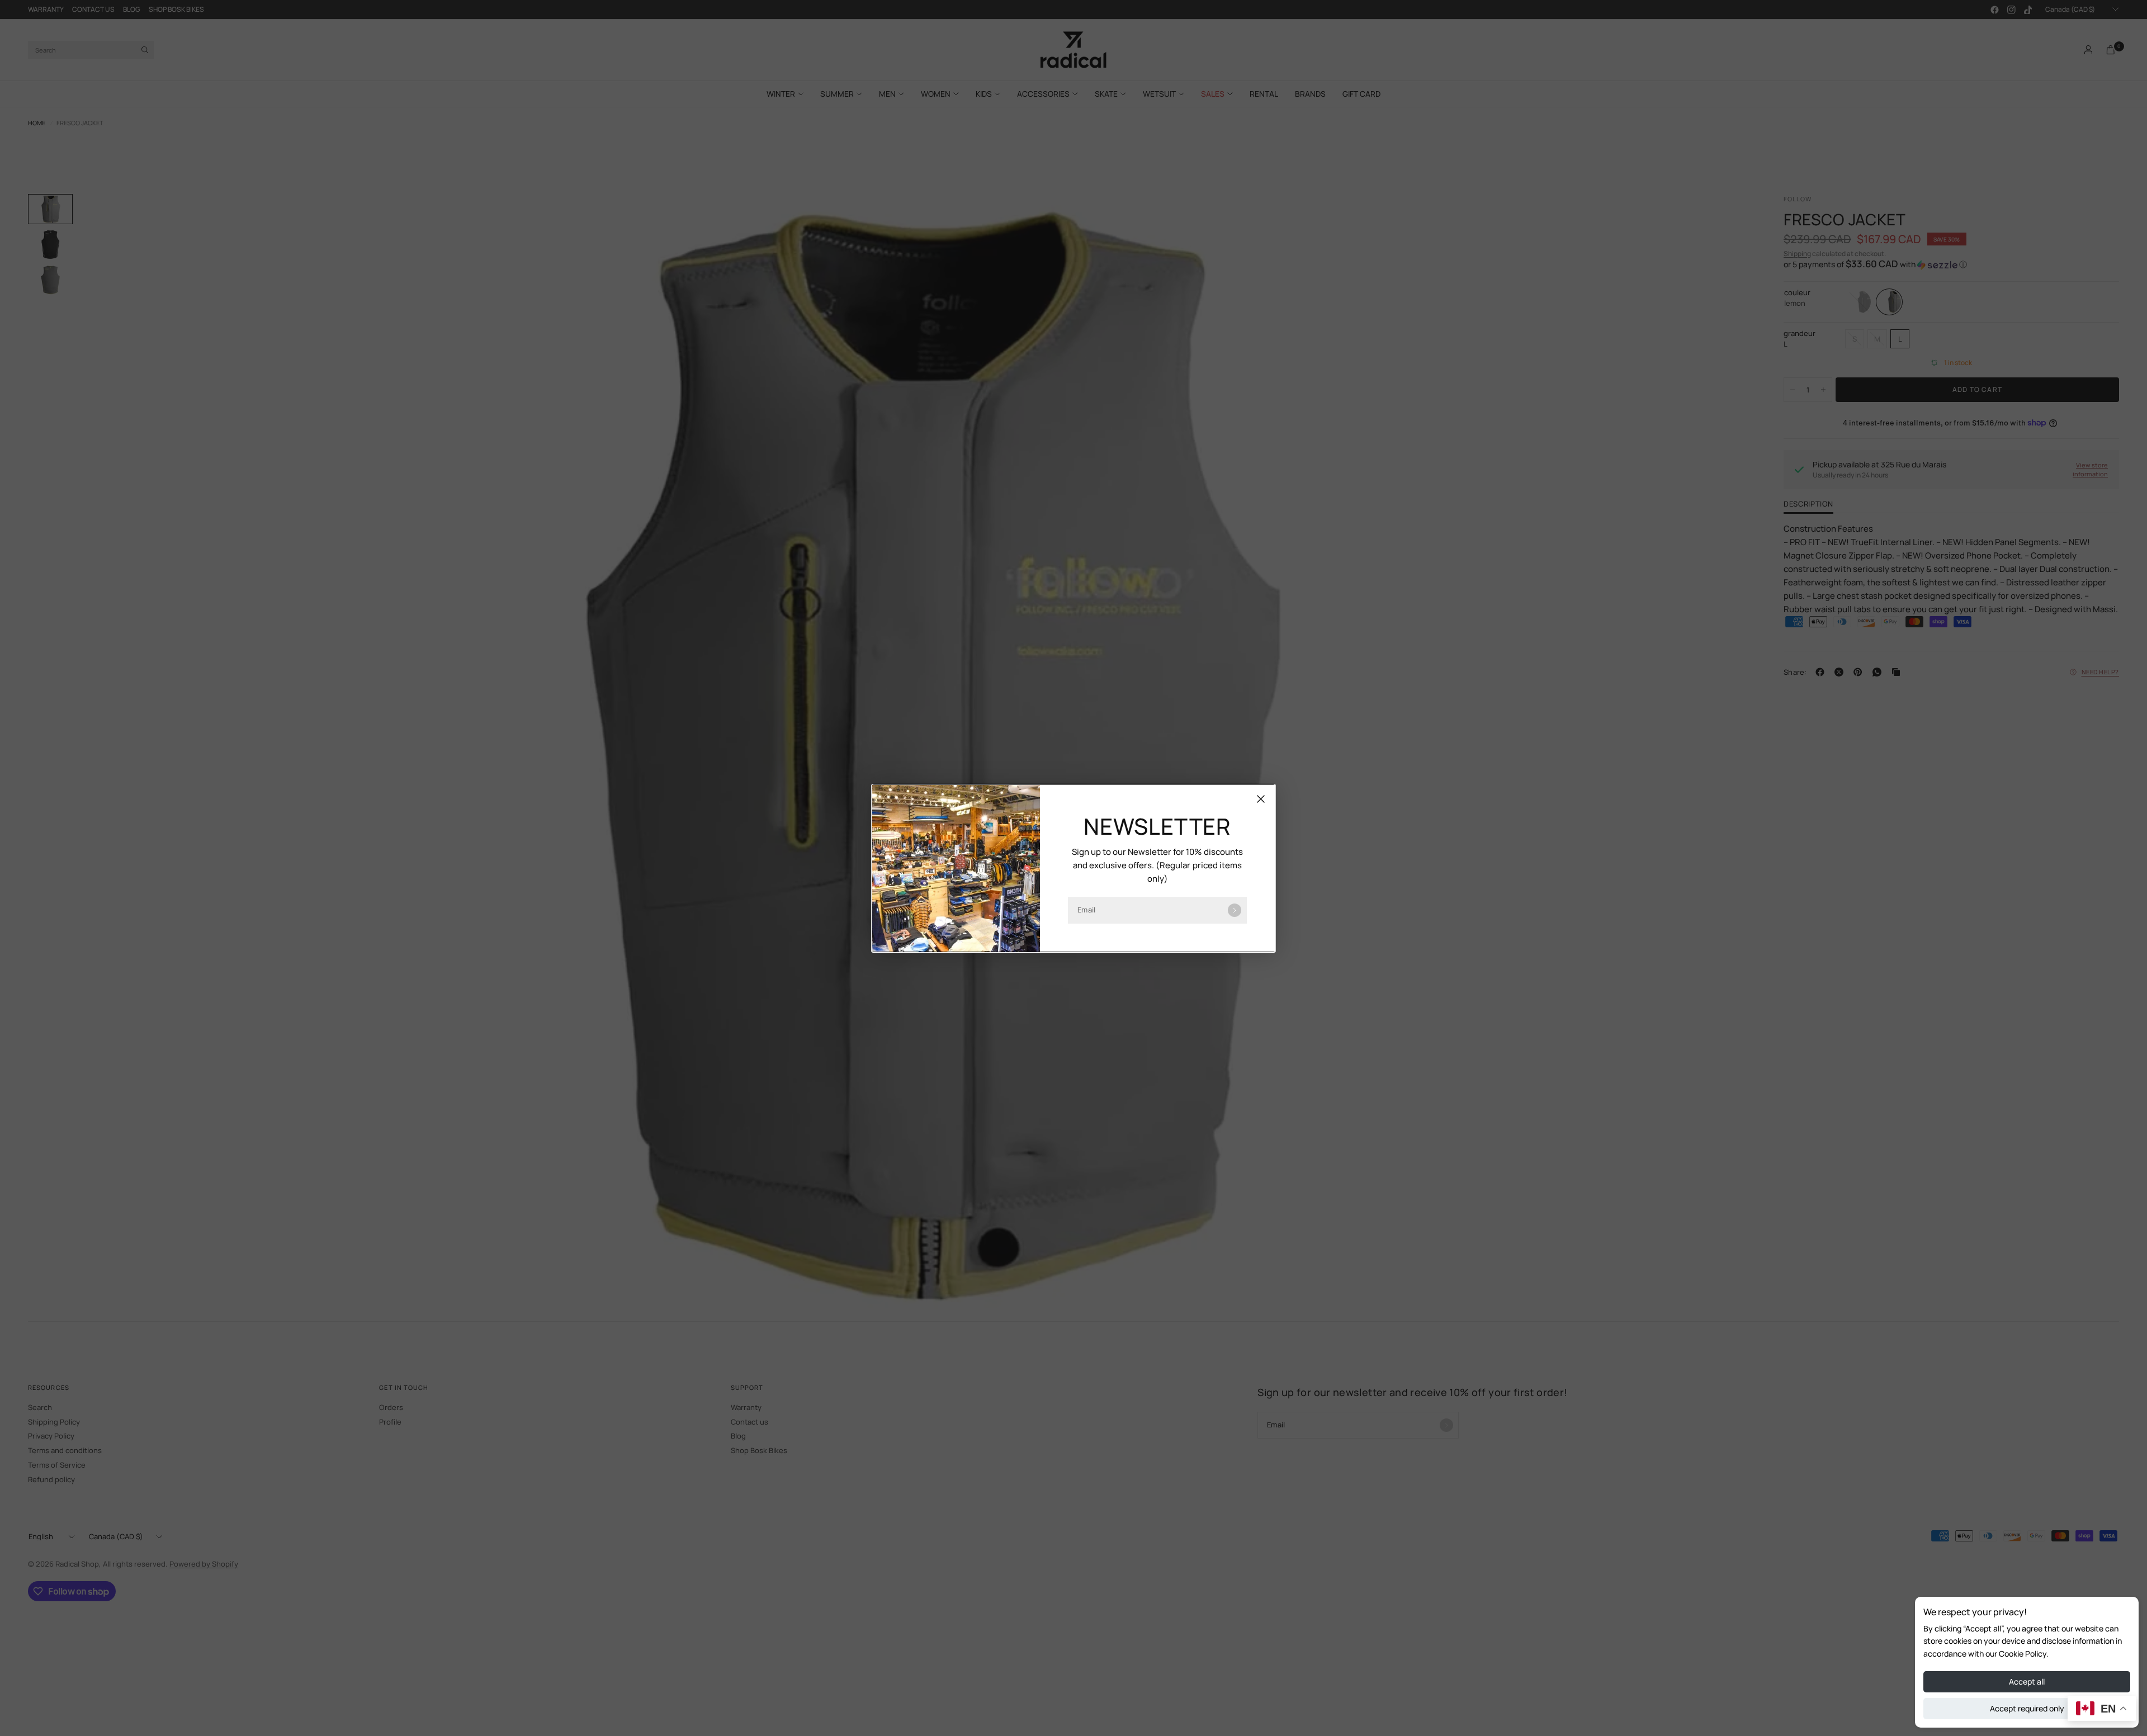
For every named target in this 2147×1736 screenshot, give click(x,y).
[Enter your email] (1235, 910)
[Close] (1261, 799)
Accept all (2027, 1681)
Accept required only (2027, 1708)
